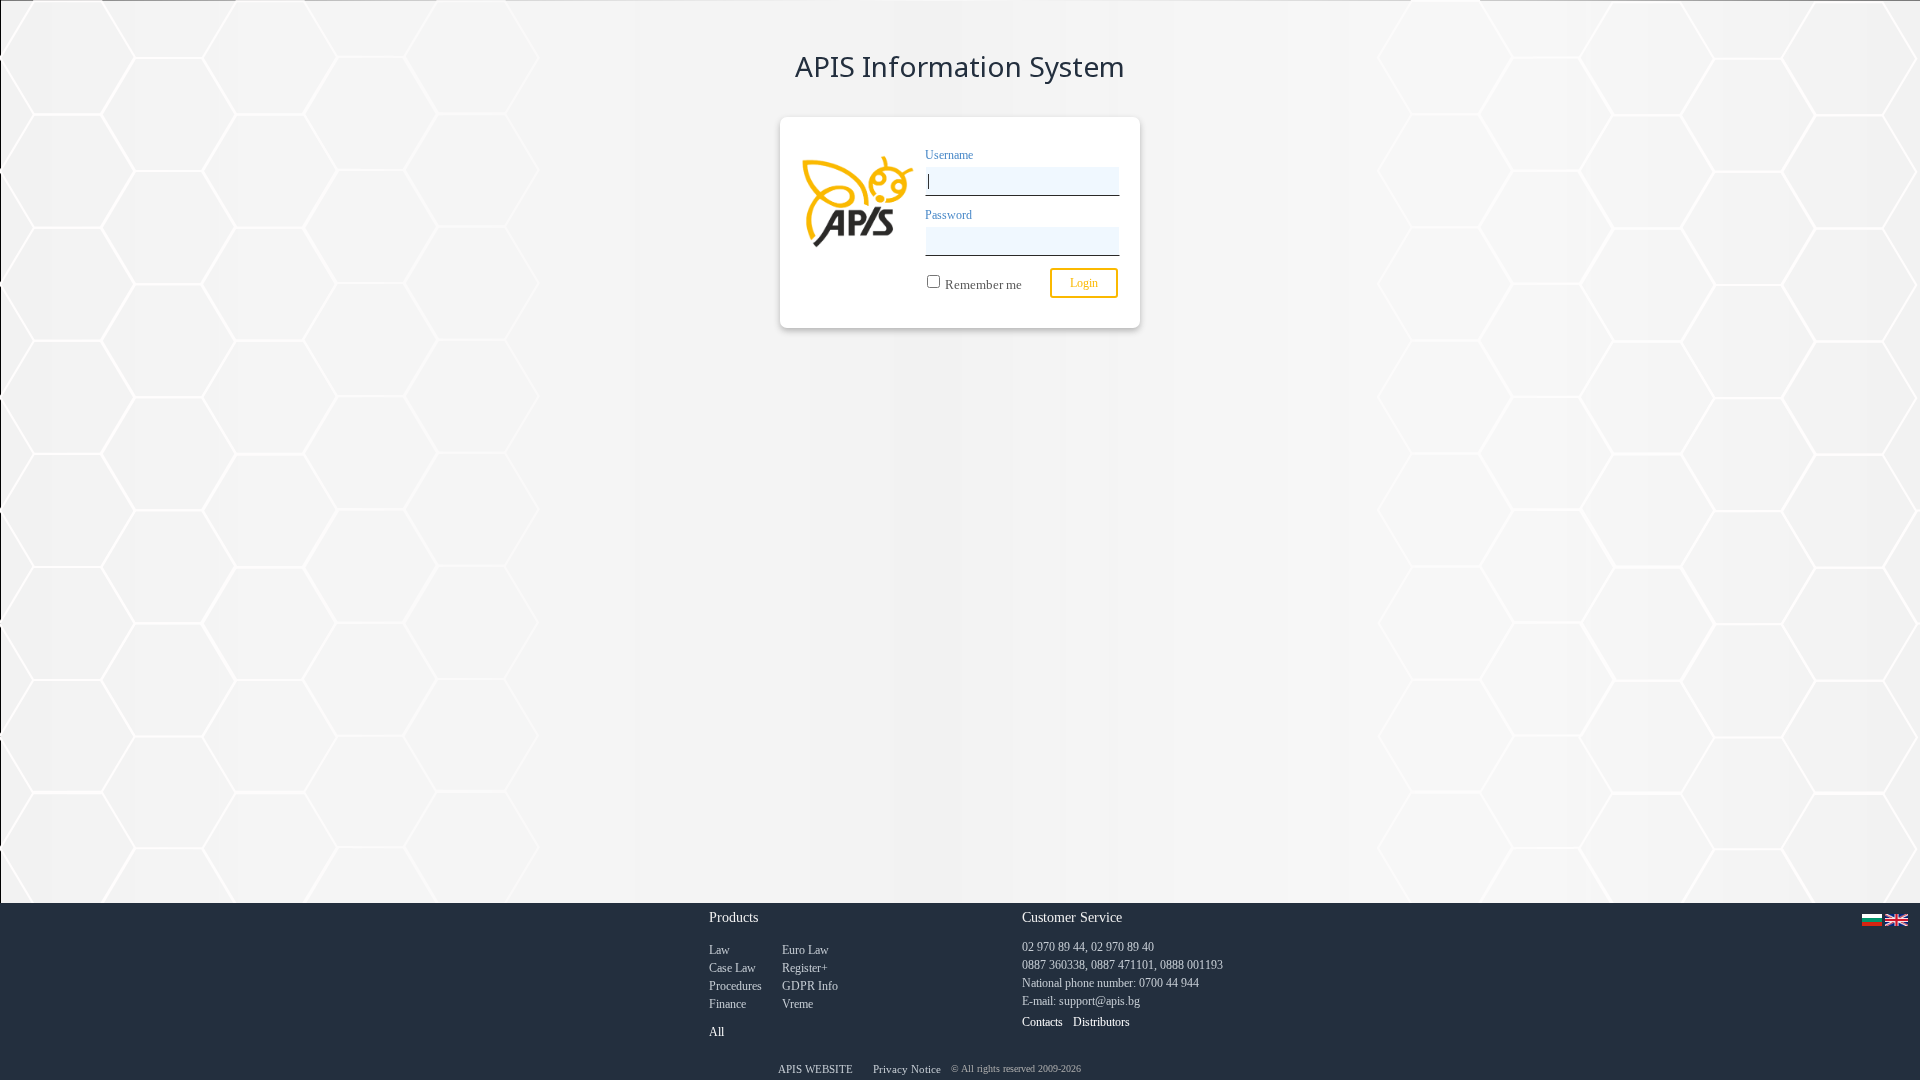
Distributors (1101, 1022)
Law (719, 950)
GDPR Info (810, 986)
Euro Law (805, 950)
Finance (727, 1004)
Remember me (983, 284)
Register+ (805, 968)
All (716, 1032)
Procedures (735, 986)
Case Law (732, 968)
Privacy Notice (907, 1069)
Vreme (797, 1004)
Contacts (1042, 1022)
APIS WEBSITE (815, 1069)
